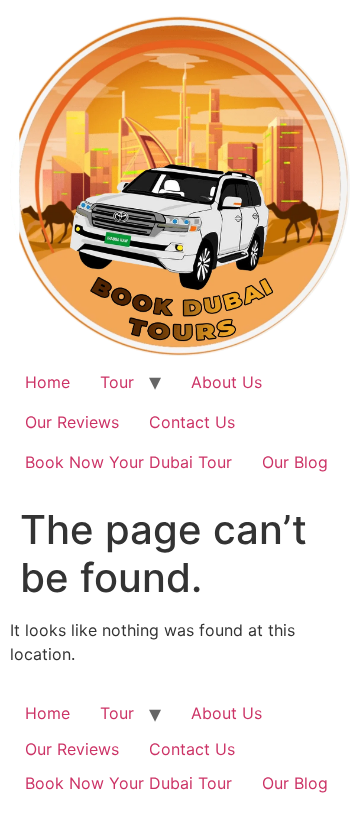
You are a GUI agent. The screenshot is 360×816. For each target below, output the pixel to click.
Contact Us (192, 422)
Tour (117, 382)
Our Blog (295, 462)
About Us (226, 382)
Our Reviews (72, 422)
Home (47, 382)
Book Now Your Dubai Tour (128, 462)
